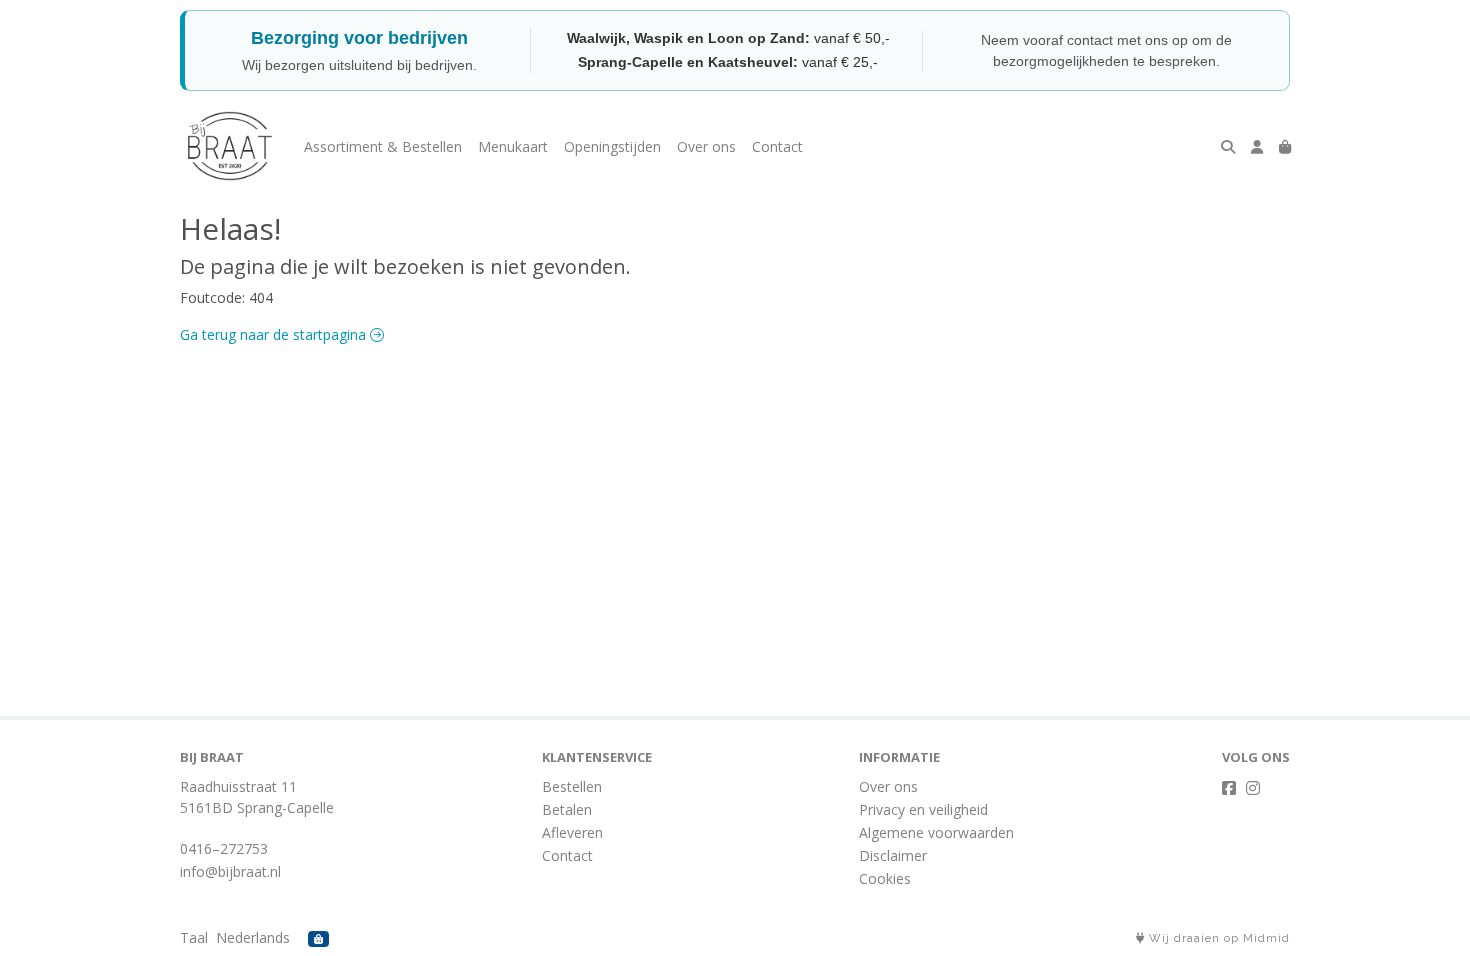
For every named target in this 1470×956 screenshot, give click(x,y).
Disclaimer (893, 855)
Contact (777, 146)
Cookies (885, 878)
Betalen (567, 809)
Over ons (706, 146)
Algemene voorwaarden (936, 832)
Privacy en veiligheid (923, 809)
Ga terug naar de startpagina (275, 334)
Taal (194, 937)
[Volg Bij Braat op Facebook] (1229, 788)
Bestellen (572, 786)
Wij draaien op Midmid (1217, 938)
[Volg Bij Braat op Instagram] (1253, 788)
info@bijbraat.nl (230, 871)
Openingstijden (612, 146)
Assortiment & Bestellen (383, 146)
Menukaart (513, 146)
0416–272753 (224, 848)
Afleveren (572, 832)
